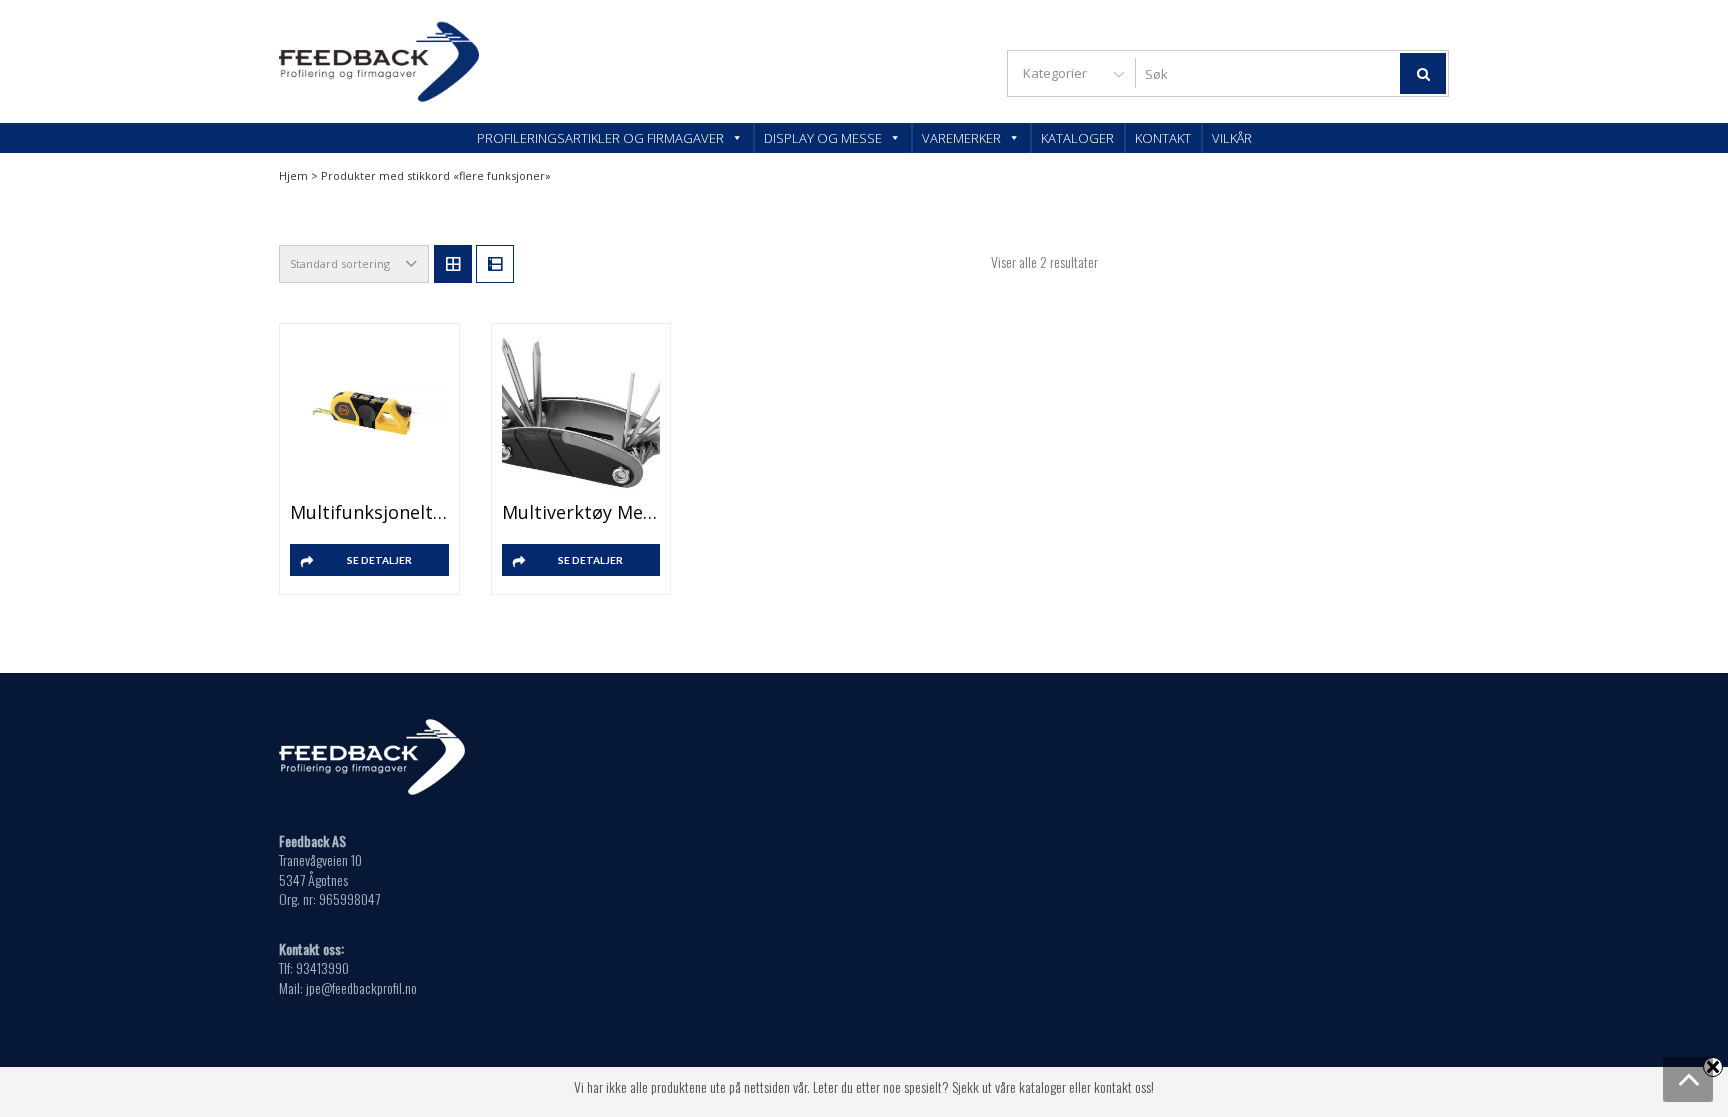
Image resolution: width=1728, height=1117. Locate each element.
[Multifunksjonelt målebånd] (369, 413)
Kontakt (1163, 138)
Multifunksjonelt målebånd (369, 512)
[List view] (495, 264)
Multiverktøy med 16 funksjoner (581, 512)
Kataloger (1077, 138)
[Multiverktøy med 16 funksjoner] (581, 413)
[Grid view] (453, 264)
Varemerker (961, 138)
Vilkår (1232, 138)
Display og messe (823, 138)
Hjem (293, 175)
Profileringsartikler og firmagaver (600, 138)
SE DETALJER (379, 560)
